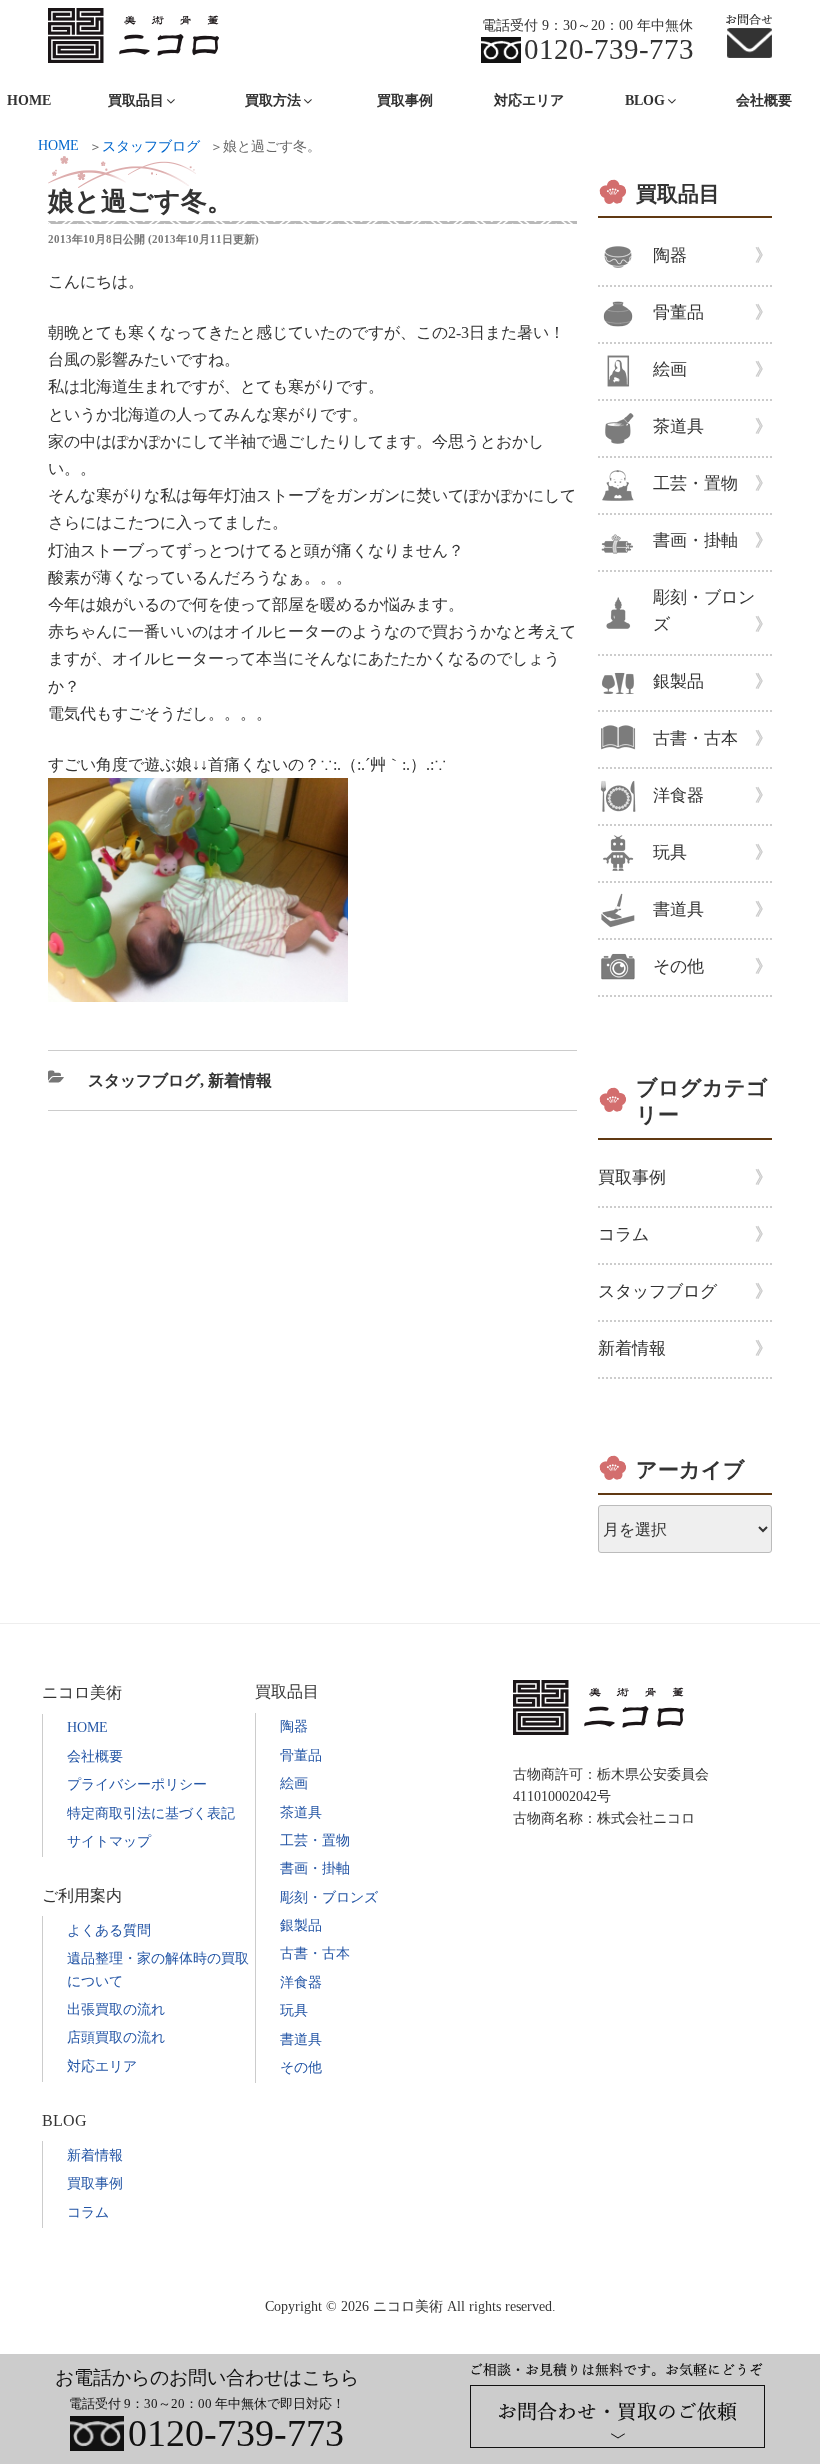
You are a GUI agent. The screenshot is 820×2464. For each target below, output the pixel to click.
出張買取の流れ (116, 2009)
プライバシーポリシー (137, 1784)
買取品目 (678, 194)
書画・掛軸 (695, 540)
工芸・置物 (695, 483)
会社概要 (764, 100)
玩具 (670, 852)
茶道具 (678, 426)
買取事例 (405, 100)
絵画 (670, 369)
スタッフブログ (144, 1080)
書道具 (678, 909)
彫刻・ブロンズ (704, 611)
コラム (623, 1234)
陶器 (670, 255)
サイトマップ (109, 1841)
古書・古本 (695, 738)
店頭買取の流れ (116, 2037)
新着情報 (240, 1080)
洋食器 (678, 795)
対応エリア (529, 100)
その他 (678, 966)
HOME (87, 1727)
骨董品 (678, 312)
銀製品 (678, 681)
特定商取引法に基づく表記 (151, 1813)
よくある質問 (109, 1930)
